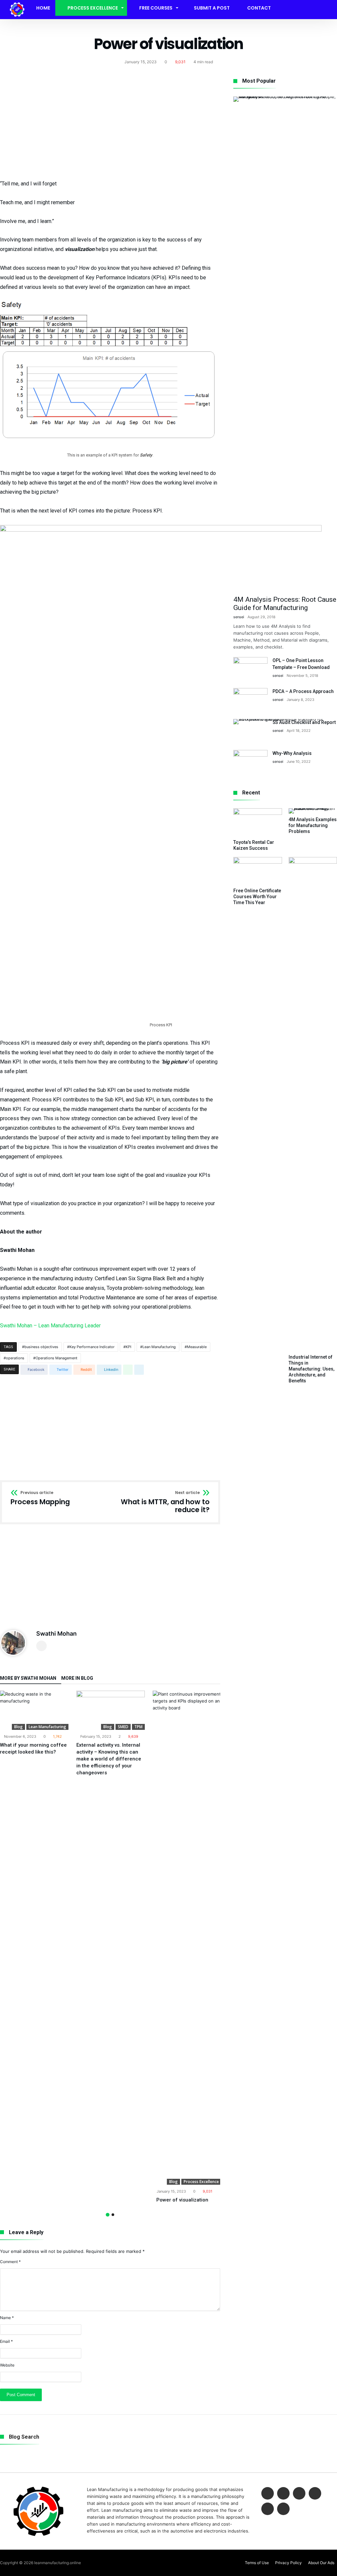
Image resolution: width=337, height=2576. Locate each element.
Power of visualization (182, 2200)
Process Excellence (201, 2182)
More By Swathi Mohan (28, 1678)
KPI (129, 1347)
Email (6, 2341)
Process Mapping (40, 1498)
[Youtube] (315, 2494)
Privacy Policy (288, 2563)
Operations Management (56, 1358)
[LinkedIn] (299, 2494)
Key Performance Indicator (92, 1347)
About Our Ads (321, 2563)
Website (7, 2365)
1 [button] (107, 2215)
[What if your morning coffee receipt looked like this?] (34, 1710)
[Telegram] (283, 2509)
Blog (18, 1727)
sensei (239, 617)
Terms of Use (257, 2563)
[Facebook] (268, 2494)
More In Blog (77, 1678)
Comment (10, 2262)
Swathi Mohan (56, 1634)
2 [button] (113, 2215)
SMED (123, 1727)
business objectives (41, 1347)
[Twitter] (283, 2494)
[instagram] (268, 2509)
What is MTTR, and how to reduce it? (165, 1502)
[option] (34, 1723)
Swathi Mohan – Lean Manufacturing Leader (50, 1326)
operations (15, 1358)
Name (7, 2318)
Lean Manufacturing (159, 1347)
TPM (138, 1727)
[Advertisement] (110, 125)
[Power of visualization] (187, 1938)
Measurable (197, 1347)
